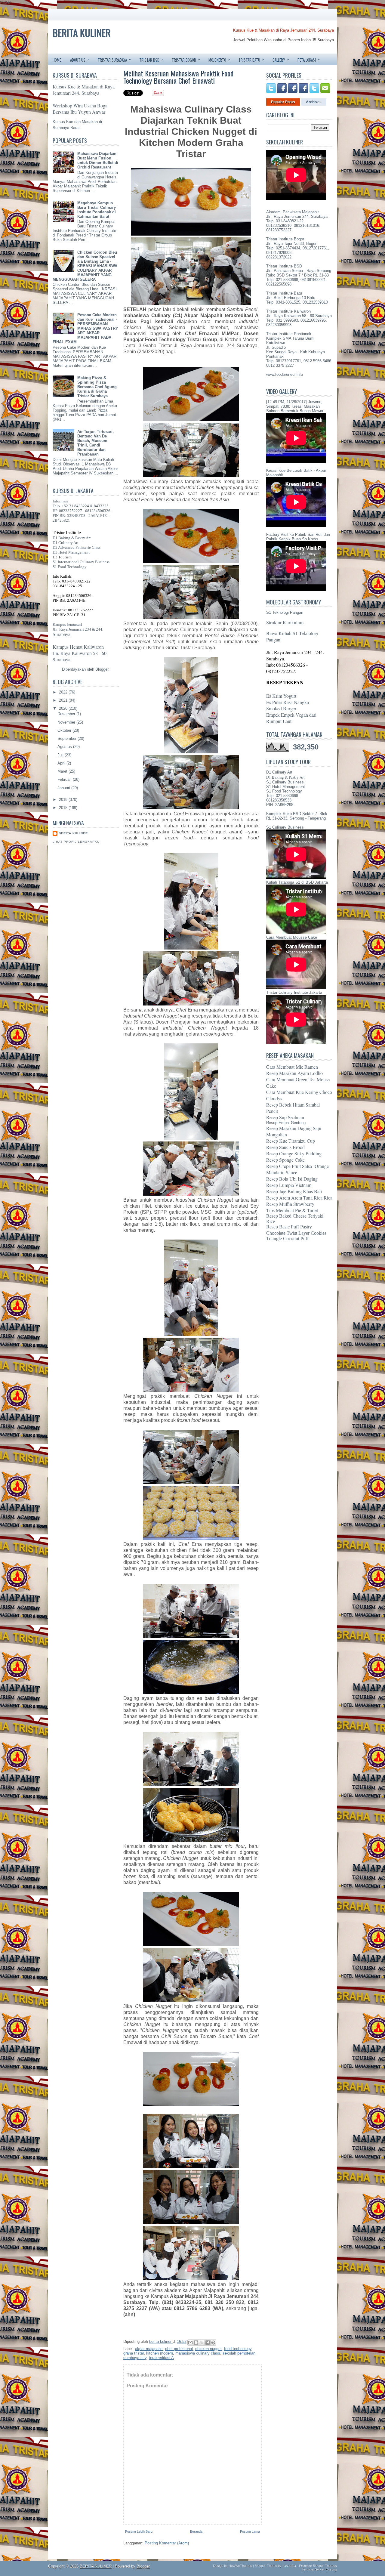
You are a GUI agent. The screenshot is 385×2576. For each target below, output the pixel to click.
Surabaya (62, 659)
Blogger (102, 669)
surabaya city (135, 2358)
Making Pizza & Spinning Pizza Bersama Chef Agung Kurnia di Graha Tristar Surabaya (97, 387)
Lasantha (289, 2566)
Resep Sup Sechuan (285, 1117)
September (68, 738)
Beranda (196, 2531)
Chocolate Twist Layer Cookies (296, 1233)
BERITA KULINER (82, 33)
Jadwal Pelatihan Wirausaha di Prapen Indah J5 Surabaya (283, 40)
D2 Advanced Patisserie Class (77, 547)
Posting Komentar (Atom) (167, 2543)
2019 (64, 800)
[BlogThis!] (196, 2343)
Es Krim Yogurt (281, 696)
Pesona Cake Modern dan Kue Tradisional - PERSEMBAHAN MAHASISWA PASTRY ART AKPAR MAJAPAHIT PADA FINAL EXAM (85, 328)
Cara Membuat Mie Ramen (292, 1067)
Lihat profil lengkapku (76, 842)
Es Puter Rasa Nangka (288, 702)
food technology (238, 2349)
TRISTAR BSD (151, 59)
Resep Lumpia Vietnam (289, 1185)
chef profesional (179, 2349)
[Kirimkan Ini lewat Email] (190, 2343)
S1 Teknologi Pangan (285, 612)
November (67, 722)
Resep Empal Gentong (286, 1123)
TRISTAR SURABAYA (114, 59)
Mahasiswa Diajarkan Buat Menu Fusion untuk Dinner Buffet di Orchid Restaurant (98, 160)
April (62, 763)
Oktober (65, 730)
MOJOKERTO (219, 59)
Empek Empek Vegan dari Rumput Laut (291, 718)
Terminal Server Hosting (319, 2569)
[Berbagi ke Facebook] (208, 2343)
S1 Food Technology (70, 567)
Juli (61, 755)
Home (57, 60)
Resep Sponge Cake (285, 1160)
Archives (314, 102)
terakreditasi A (161, 2358)
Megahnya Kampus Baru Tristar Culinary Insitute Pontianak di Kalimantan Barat (97, 210)
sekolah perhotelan (239, 2353)
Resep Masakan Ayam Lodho (294, 1073)
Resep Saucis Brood (285, 1147)
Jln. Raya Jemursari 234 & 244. (78, 629)
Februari (65, 779)
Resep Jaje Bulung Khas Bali (294, 1191)
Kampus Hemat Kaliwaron (78, 647)
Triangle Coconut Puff (287, 1239)
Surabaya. (62, 634)
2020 (64, 708)
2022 (64, 692)
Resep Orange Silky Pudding (294, 1153)
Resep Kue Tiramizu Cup (291, 1141)
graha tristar (134, 2353)
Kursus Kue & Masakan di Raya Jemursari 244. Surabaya (283, 30)
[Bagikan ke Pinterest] (213, 2343)
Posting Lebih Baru (139, 2531)
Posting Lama (250, 2531)
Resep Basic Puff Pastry (289, 1227)
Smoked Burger (281, 708)
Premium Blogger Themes (318, 2566)
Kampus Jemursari (67, 624)
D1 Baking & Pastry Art (72, 538)
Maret (63, 771)
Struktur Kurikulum (285, 622)
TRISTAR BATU (251, 59)
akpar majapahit (149, 2349)
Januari (64, 788)
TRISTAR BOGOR (186, 59)
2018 (64, 808)
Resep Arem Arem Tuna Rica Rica (299, 1198)
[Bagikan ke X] (202, 2343)
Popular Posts (283, 102)
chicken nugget (208, 2349)
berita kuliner (73, 833)
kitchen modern (160, 2353)
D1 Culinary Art (66, 543)
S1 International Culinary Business (81, 562)
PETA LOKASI (309, 59)
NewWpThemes (240, 2566)
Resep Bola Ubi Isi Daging (292, 1179)
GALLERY (281, 59)
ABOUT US (80, 59)
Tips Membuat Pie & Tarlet (292, 1210)
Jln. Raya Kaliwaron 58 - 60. (80, 653)
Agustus (65, 747)
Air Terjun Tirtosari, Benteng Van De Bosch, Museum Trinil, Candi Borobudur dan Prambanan (95, 443)
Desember (67, 714)
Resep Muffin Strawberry (290, 1204)
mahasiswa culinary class (198, 2353)
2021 (64, 700)
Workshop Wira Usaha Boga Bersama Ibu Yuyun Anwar (80, 109)
